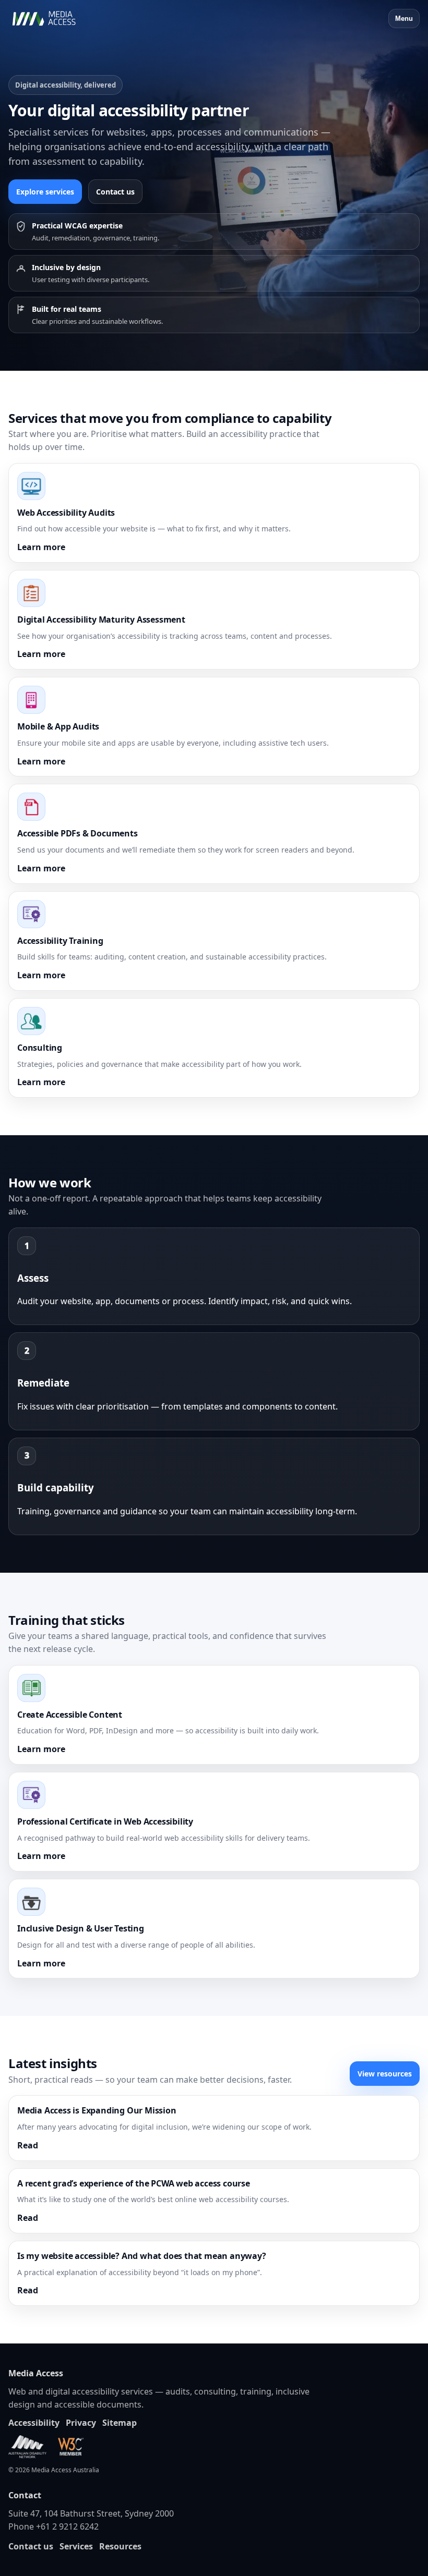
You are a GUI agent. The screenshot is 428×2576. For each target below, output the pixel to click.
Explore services (45, 192)
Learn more (41, 547)
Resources (120, 2546)
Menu (404, 19)
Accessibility (34, 2423)
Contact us (115, 192)
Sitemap (120, 2423)
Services (76, 2546)
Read (28, 2145)
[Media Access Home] (58, 19)
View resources (385, 2074)
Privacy (81, 2423)
